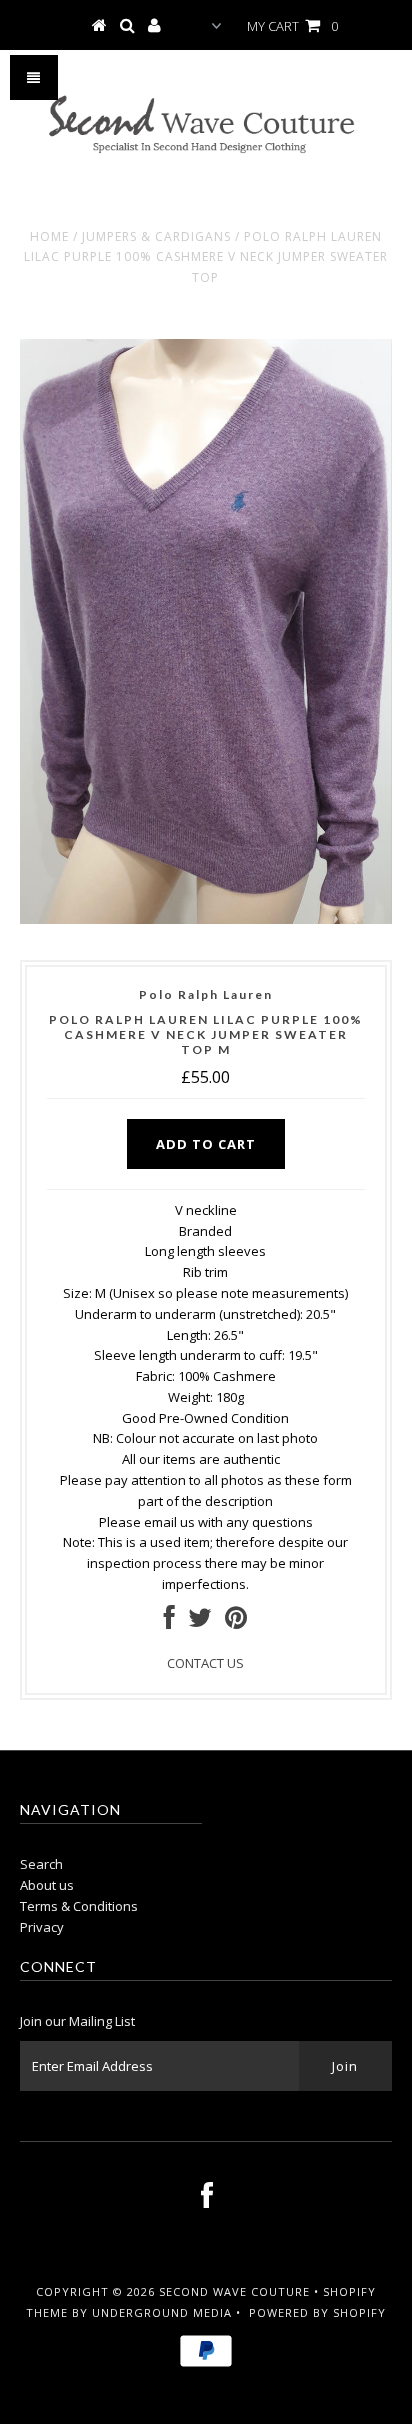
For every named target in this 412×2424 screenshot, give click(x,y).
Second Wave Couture (234, 2291)
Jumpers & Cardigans (156, 236)
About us (47, 1885)
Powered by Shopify (317, 2312)
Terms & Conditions (79, 1906)
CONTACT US (205, 1663)
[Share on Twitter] (200, 1622)
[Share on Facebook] (169, 1622)
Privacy (42, 1927)
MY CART (292, 26)
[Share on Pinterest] (236, 1622)
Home (49, 236)
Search (41, 1864)
